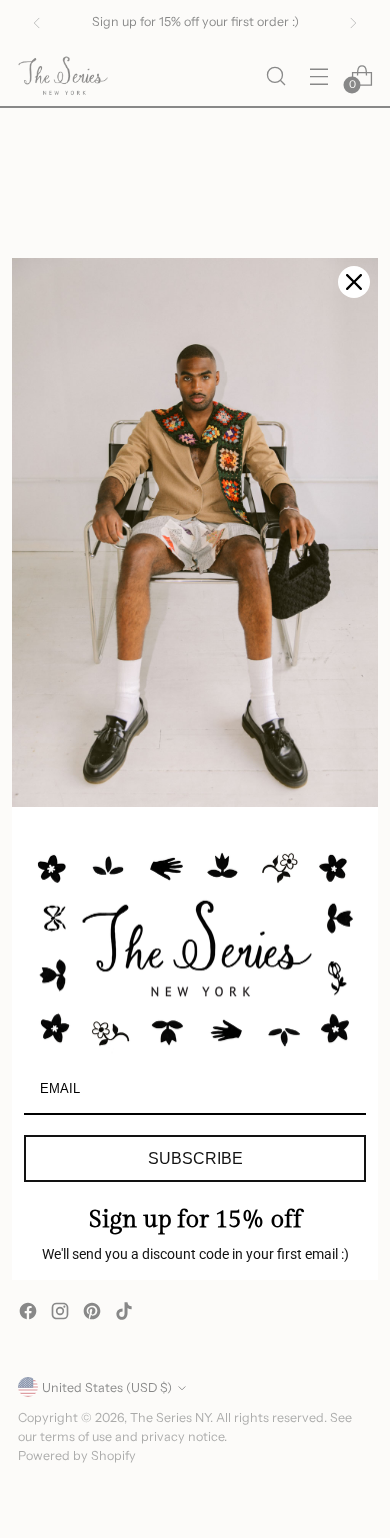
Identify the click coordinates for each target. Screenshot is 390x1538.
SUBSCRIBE (195, 1158)
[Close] (354, 282)
